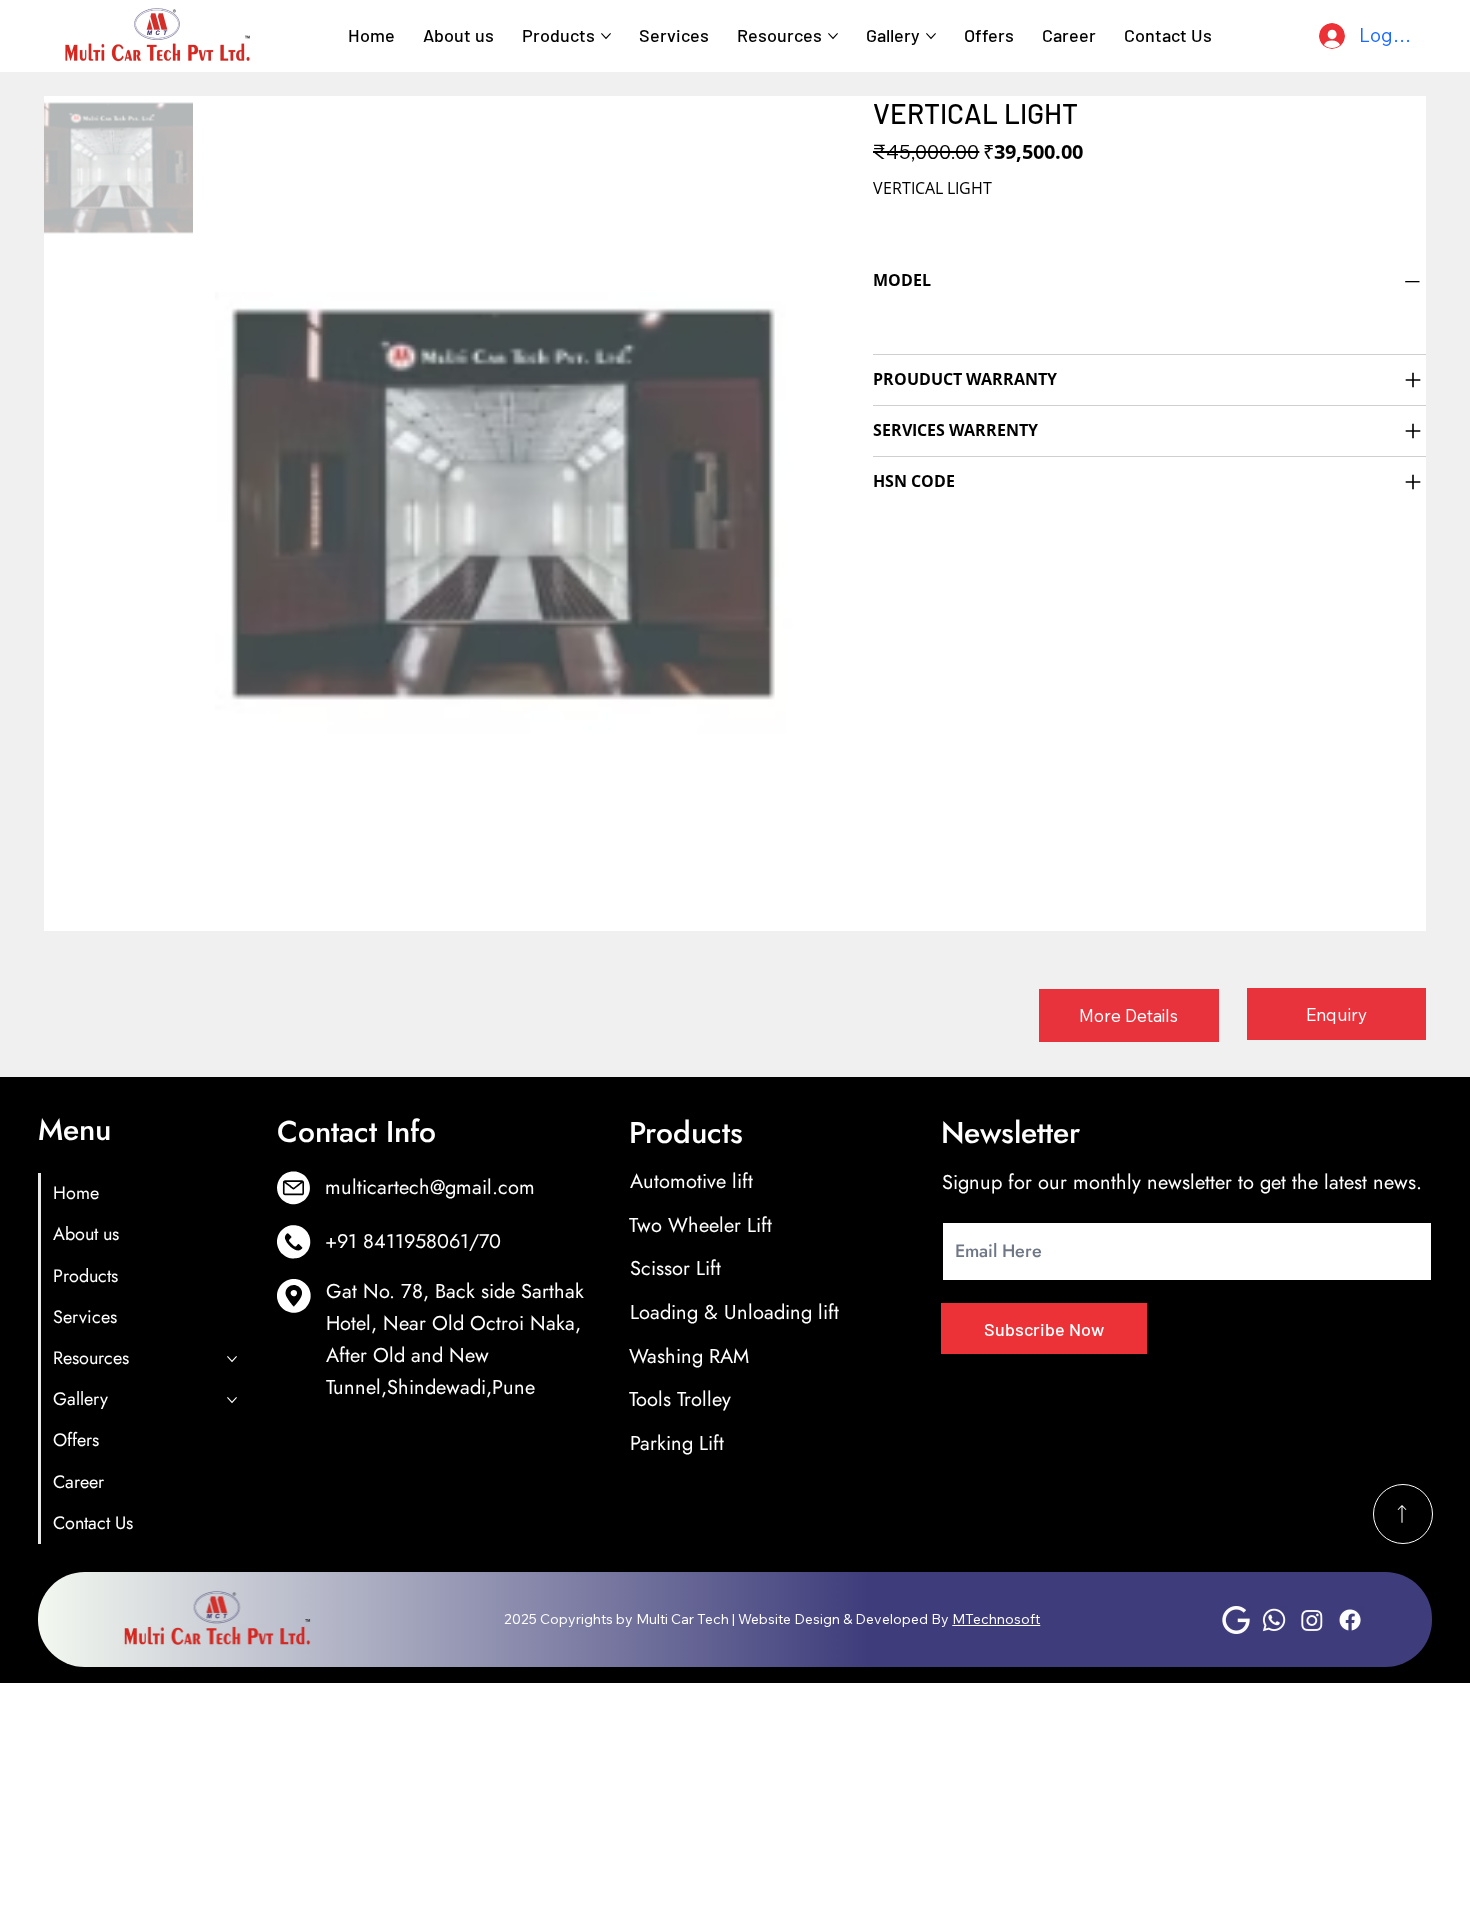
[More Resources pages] (833, 36)
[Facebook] (1350, 1620)
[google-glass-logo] (1236, 1620)
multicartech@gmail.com (430, 1187)
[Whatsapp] (1274, 1620)
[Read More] (1403, 1514)
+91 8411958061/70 (413, 1241)
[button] (1128, 1015)
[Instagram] (1312, 1620)
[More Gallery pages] (931, 36)
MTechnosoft (996, 1619)
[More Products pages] (606, 36)
